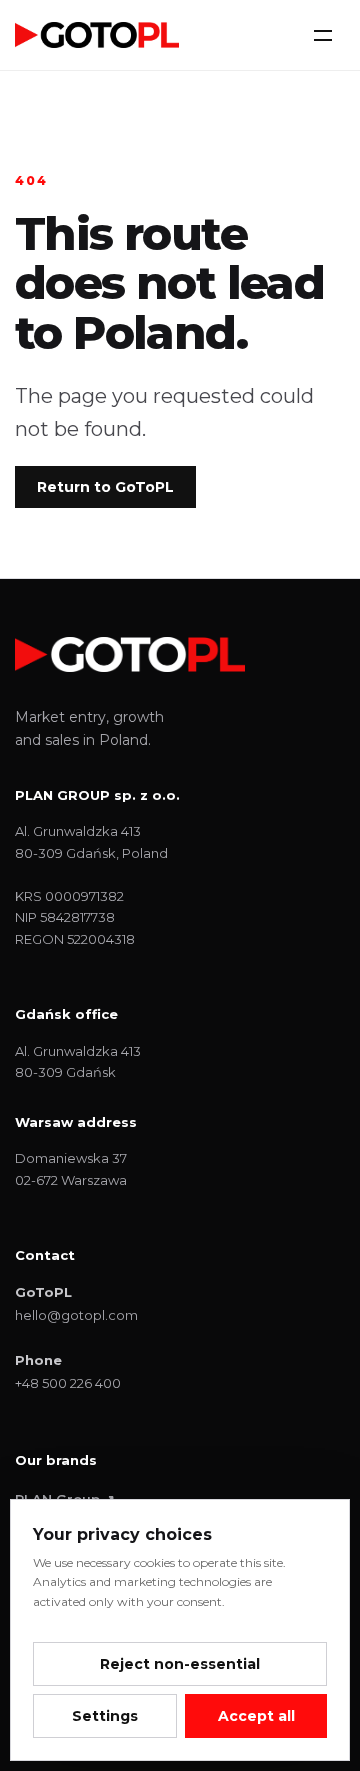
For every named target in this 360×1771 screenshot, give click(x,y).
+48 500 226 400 (68, 1383)
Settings (105, 1716)
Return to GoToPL (105, 487)
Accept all (256, 1716)
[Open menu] (323, 35)
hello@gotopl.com (76, 1315)
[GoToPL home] (97, 34)
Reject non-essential (180, 1664)
